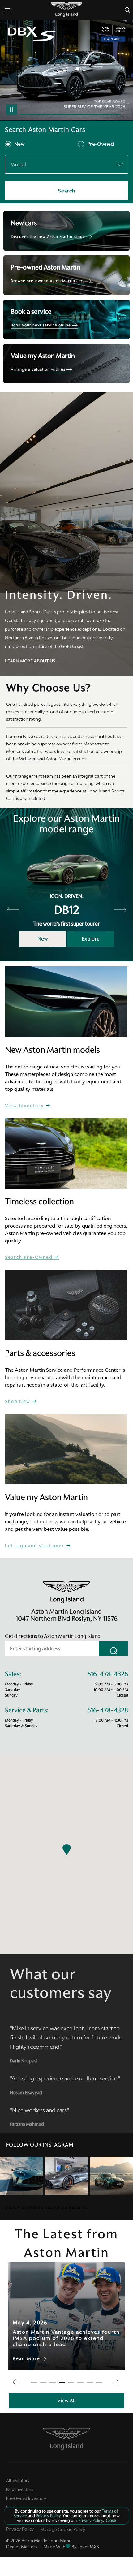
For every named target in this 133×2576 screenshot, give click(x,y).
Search (67, 191)
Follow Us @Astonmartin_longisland (46, 2207)
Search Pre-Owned (30, 1257)
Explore (91, 939)
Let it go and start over (35, 1546)
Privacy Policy (20, 2529)
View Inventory (25, 1106)
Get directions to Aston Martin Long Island (53, 1636)
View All (66, 2401)
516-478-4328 (108, 1710)
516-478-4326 (108, 1674)
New (19, 144)
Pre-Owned (101, 144)
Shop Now (18, 1402)
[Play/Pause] (12, 110)
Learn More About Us (30, 661)
